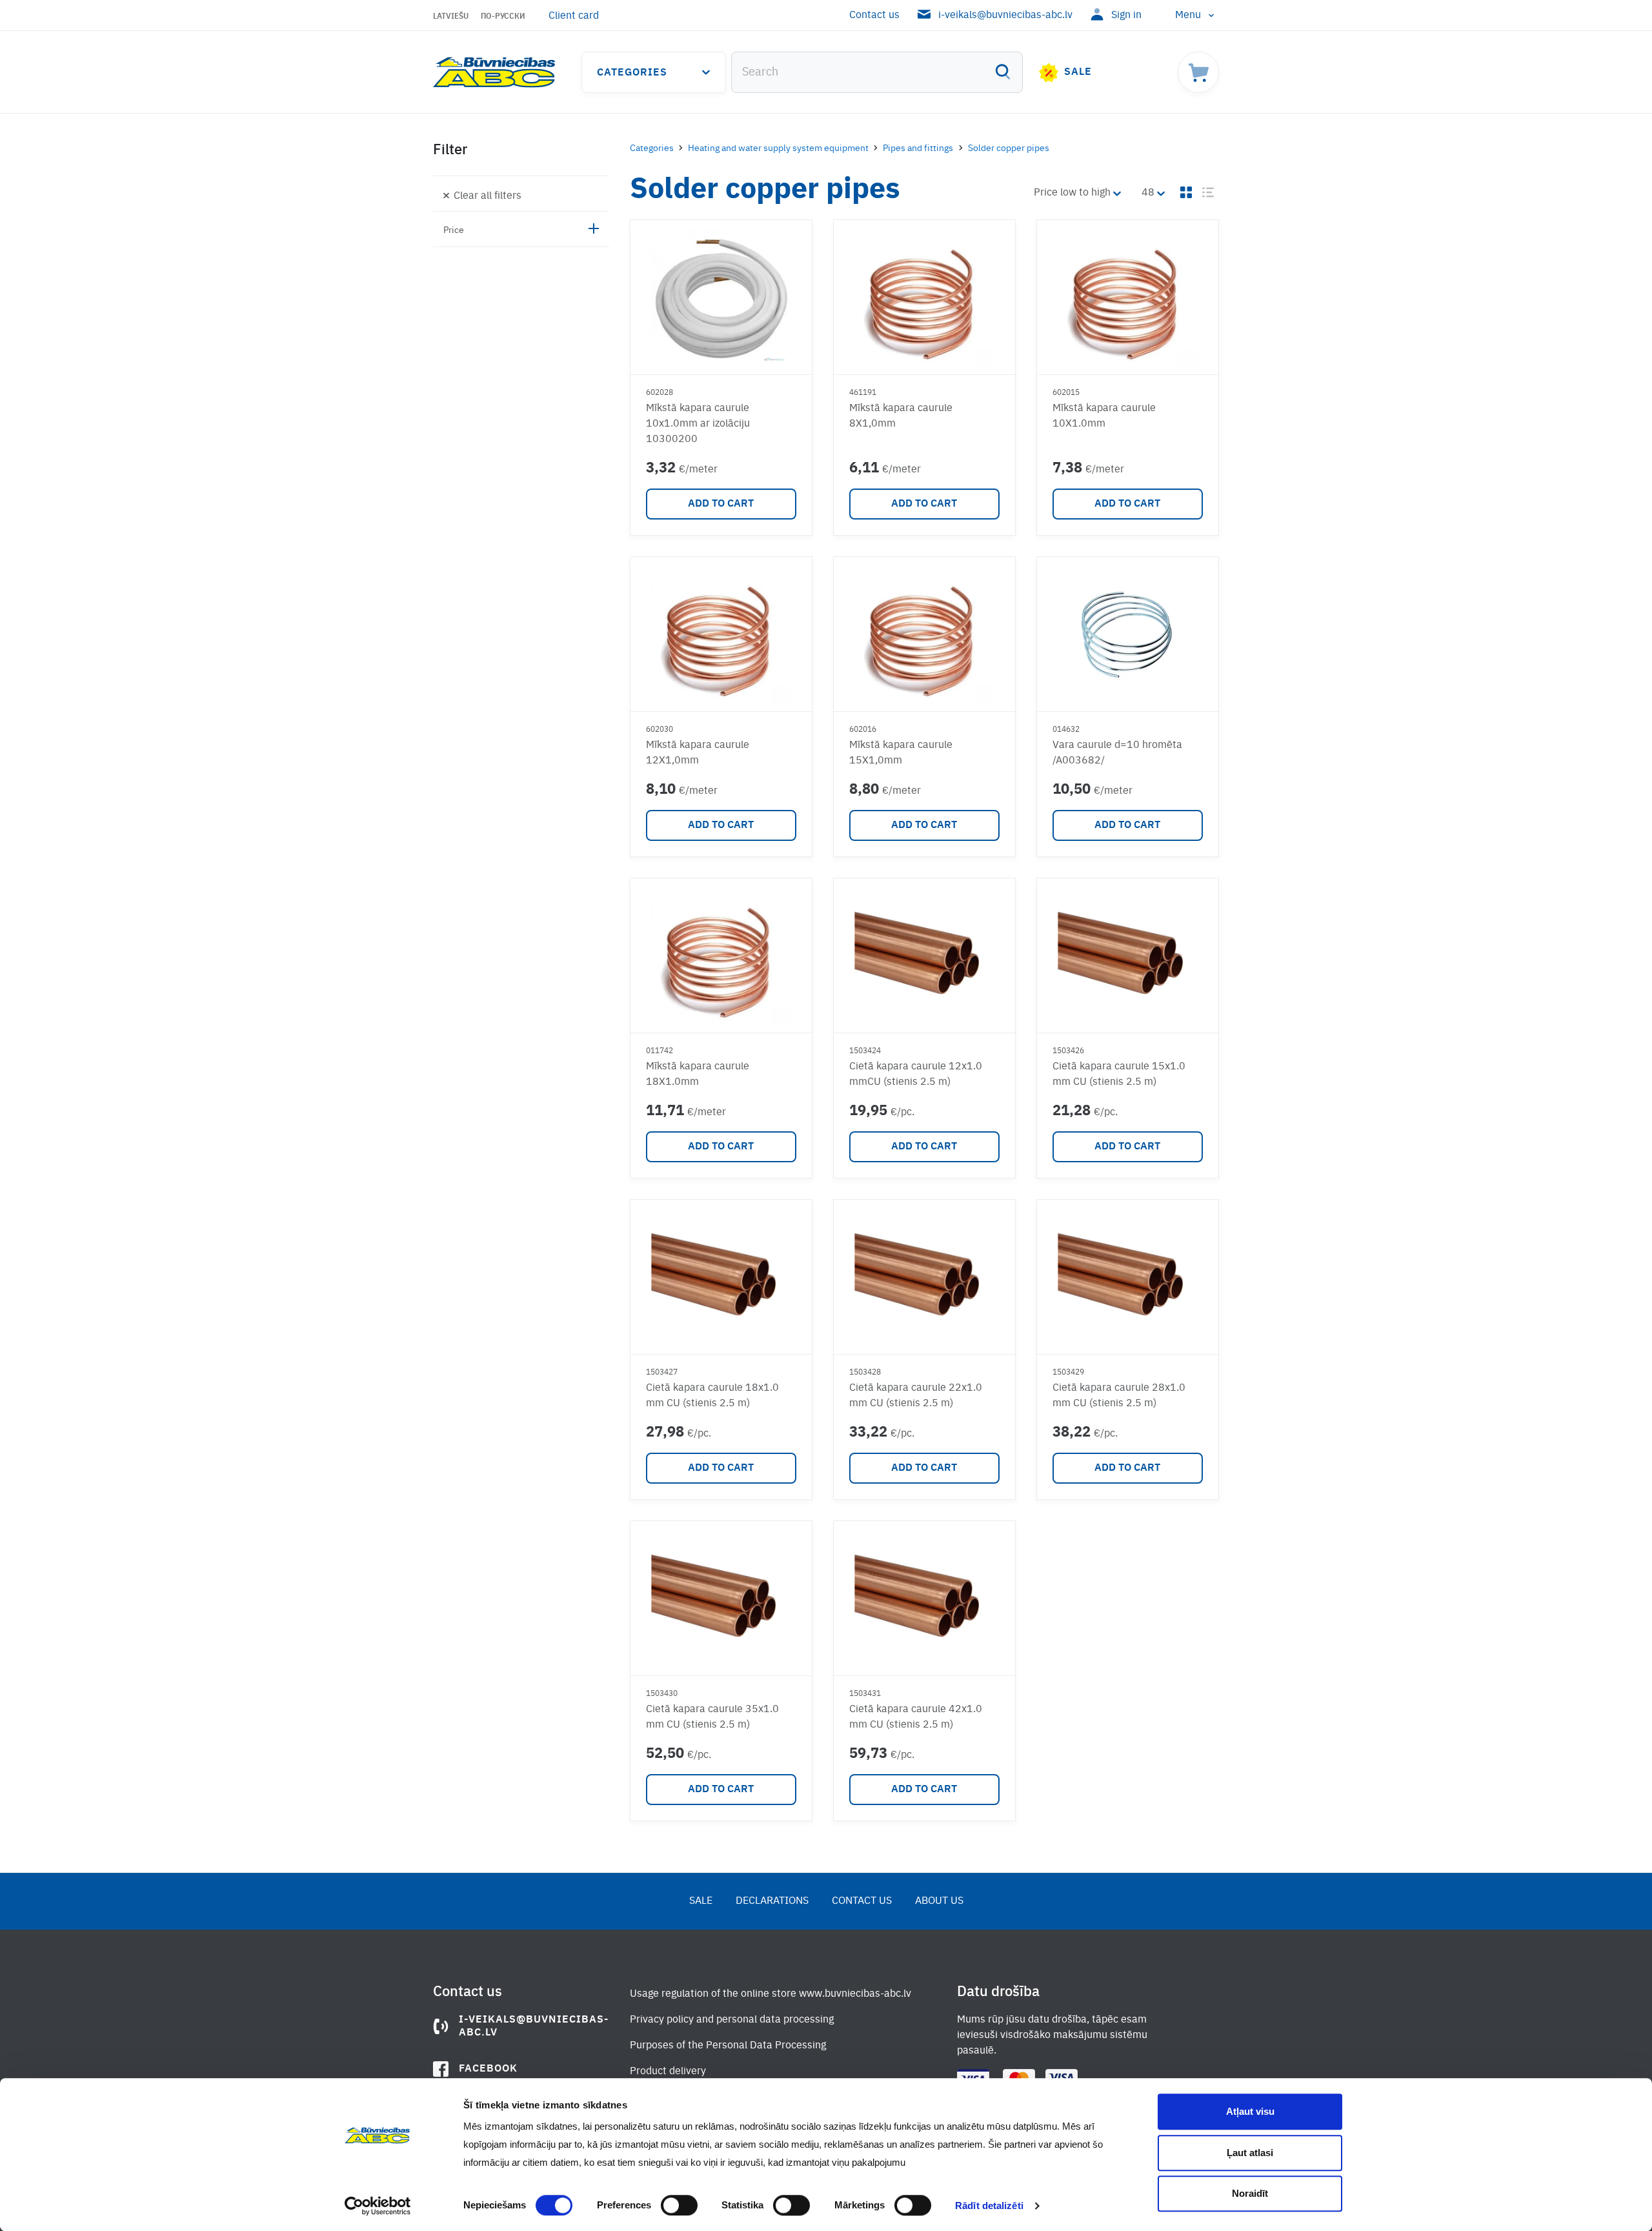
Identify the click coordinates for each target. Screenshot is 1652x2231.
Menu (1188, 15)
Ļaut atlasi (1250, 2153)
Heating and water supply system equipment (778, 148)
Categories (632, 73)
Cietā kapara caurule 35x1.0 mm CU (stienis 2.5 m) (712, 1717)
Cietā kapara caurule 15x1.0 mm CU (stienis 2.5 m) (1119, 1075)
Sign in (1126, 15)
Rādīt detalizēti (989, 2206)
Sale (1078, 72)
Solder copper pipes (1009, 148)
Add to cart (721, 504)
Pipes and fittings (918, 148)
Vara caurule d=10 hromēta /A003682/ (1117, 753)
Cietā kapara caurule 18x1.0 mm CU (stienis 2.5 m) (712, 1396)
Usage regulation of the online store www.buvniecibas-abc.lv (771, 1994)
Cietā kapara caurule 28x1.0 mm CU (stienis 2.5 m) (1119, 1396)
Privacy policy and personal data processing (732, 2020)
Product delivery (668, 2072)
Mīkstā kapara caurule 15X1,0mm (901, 753)
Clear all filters (488, 196)
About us (939, 1901)
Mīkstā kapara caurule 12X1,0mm (698, 753)
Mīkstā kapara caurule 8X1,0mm (901, 416)
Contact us (874, 15)
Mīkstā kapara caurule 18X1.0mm (698, 1075)
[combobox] (877, 72)
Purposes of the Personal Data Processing (728, 2046)
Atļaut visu (1250, 2111)
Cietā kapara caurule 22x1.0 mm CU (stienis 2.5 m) (916, 1396)
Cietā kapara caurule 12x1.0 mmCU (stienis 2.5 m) (916, 1075)
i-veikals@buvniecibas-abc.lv (1005, 15)
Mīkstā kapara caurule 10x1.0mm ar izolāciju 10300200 (698, 424)
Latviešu (451, 17)
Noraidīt (1250, 2193)
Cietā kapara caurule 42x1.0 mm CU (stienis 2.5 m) (916, 1717)
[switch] (679, 2205)
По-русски (503, 17)
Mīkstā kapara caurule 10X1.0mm (1104, 416)
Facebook (488, 2069)
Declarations (772, 1901)
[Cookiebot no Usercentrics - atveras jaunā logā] (378, 2206)
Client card (574, 16)
